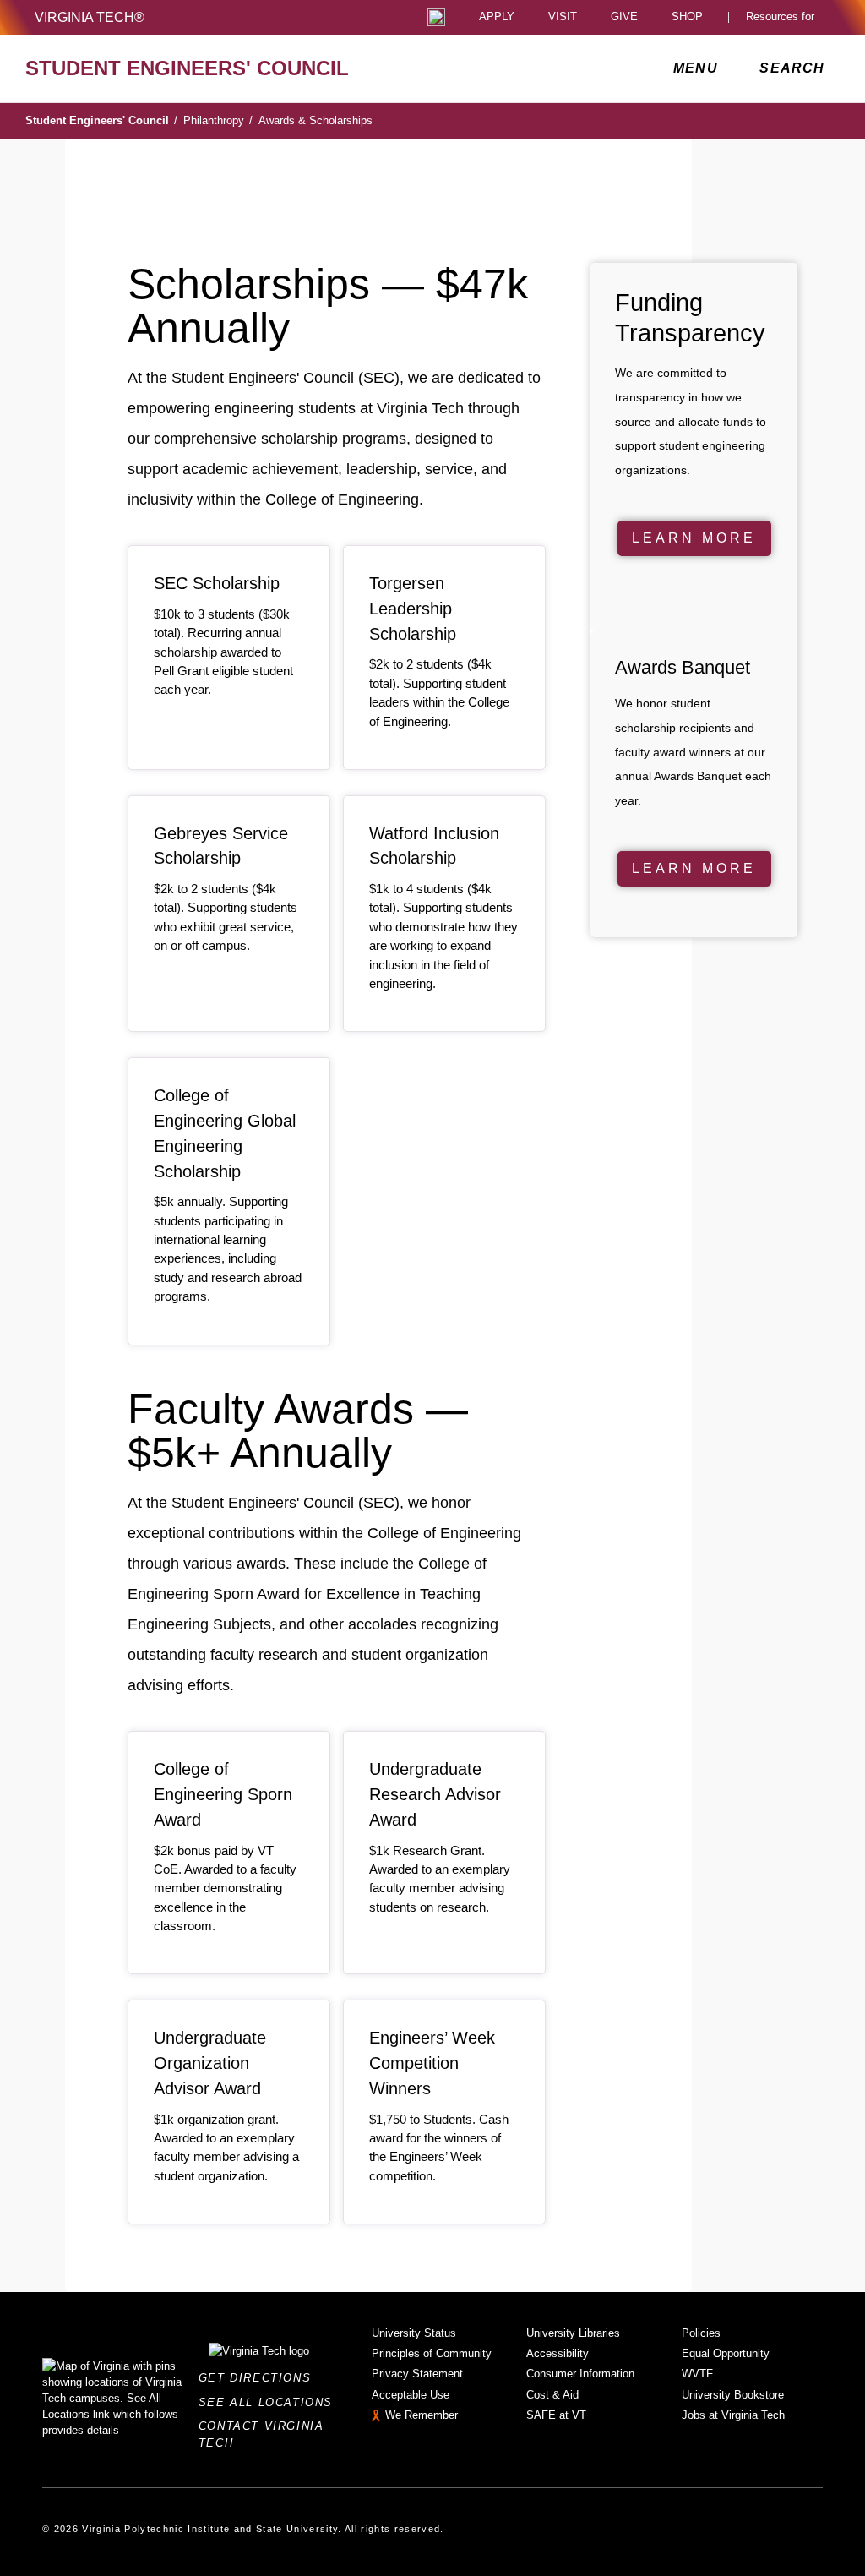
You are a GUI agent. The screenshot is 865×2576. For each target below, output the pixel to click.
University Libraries (573, 2333)
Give (624, 17)
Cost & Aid (552, 2395)
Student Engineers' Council (101, 120)
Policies (701, 2333)
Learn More (694, 538)
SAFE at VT (556, 2415)
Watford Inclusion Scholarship (434, 846)
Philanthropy (218, 120)
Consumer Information (580, 2374)
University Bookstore (733, 2395)
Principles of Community (432, 2353)
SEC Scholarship (217, 583)
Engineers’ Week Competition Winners (432, 2063)
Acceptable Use (411, 2395)
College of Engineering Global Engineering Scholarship (225, 1133)
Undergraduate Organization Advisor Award (210, 2063)
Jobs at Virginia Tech (733, 2415)
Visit (563, 17)
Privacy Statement (417, 2374)
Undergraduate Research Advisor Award (435, 1794)
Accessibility (558, 2353)
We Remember (422, 2415)
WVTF (697, 2374)
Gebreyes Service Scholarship (221, 846)
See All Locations (270, 2402)
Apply (497, 17)
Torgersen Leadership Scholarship (413, 609)
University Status (414, 2333)
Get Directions (260, 2378)
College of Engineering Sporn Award (223, 1794)
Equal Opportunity (726, 2353)
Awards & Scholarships (316, 120)
